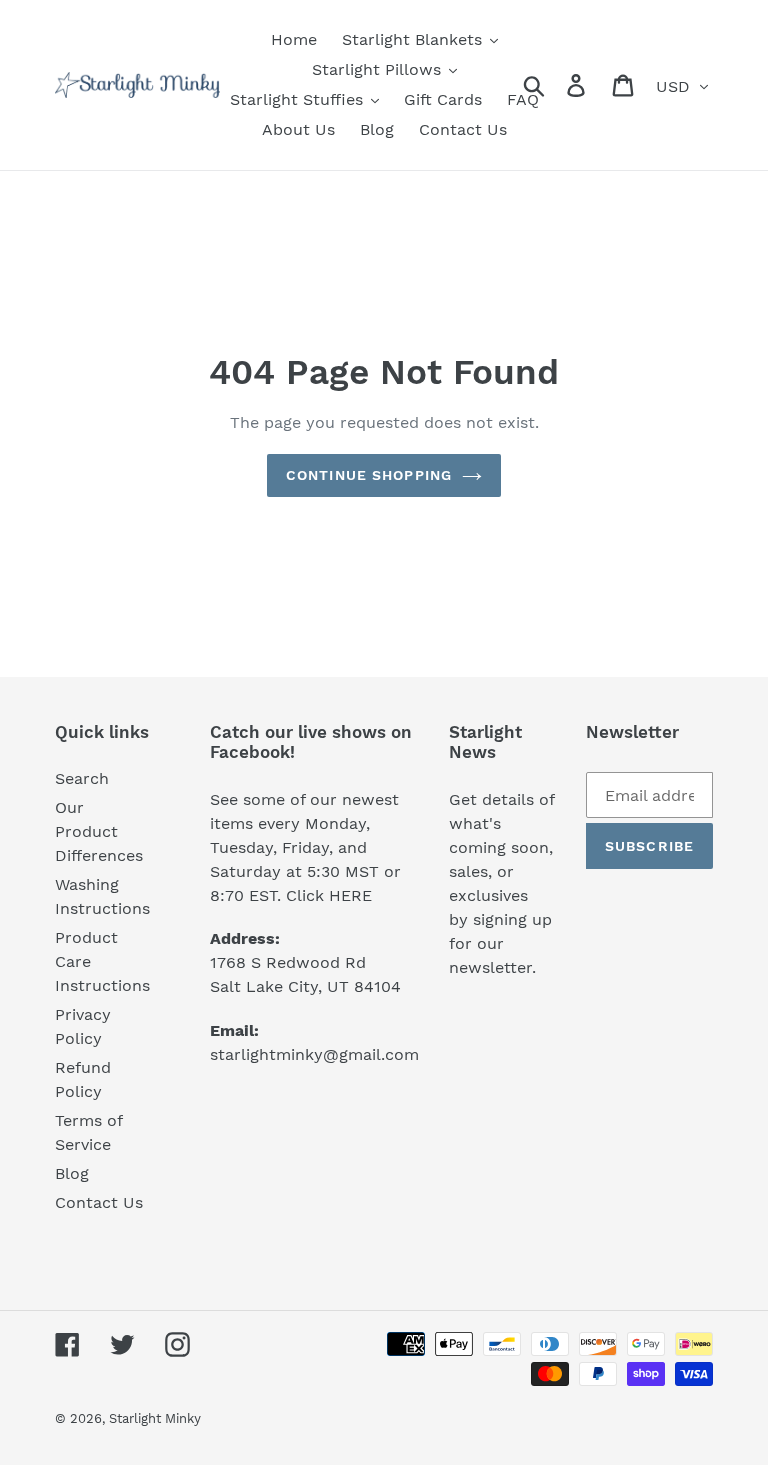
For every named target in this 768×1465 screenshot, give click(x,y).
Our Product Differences (99, 831)
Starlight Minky (155, 1418)
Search (82, 778)
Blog (72, 1173)
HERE (350, 895)
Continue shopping (369, 475)
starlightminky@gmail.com (314, 1054)
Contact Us (99, 1202)
